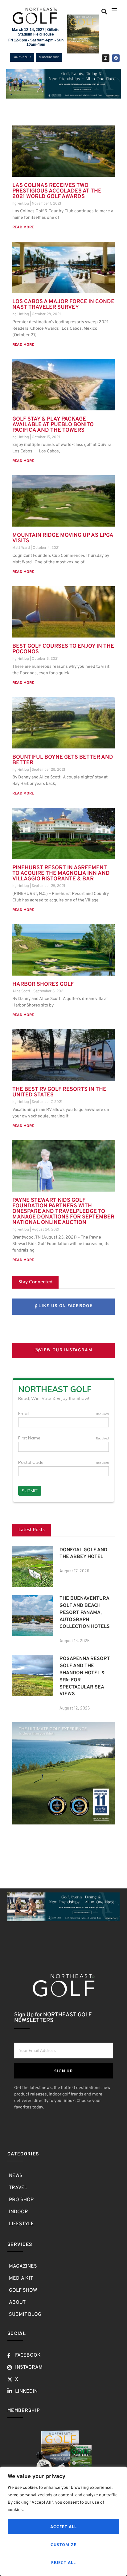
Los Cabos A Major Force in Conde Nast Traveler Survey (63, 305)
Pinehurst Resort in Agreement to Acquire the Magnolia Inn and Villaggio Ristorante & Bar (61, 873)
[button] (104, 11)
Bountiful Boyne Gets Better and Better (63, 760)
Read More (23, 227)
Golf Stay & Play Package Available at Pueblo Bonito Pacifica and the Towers (53, 425)
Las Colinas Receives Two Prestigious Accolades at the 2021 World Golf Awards (57, 191)
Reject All (64, 2562)
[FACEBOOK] (116, 58)
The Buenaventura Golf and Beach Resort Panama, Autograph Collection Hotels (85, 1613)
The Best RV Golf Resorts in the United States (59, 1092)
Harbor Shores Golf (43, 984)
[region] (63, 2521)
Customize (63, 2544)
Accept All (64, 2526)
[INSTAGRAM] (106, 58)
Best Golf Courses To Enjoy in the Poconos (63, 649)
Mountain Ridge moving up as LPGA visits (63, 538)
